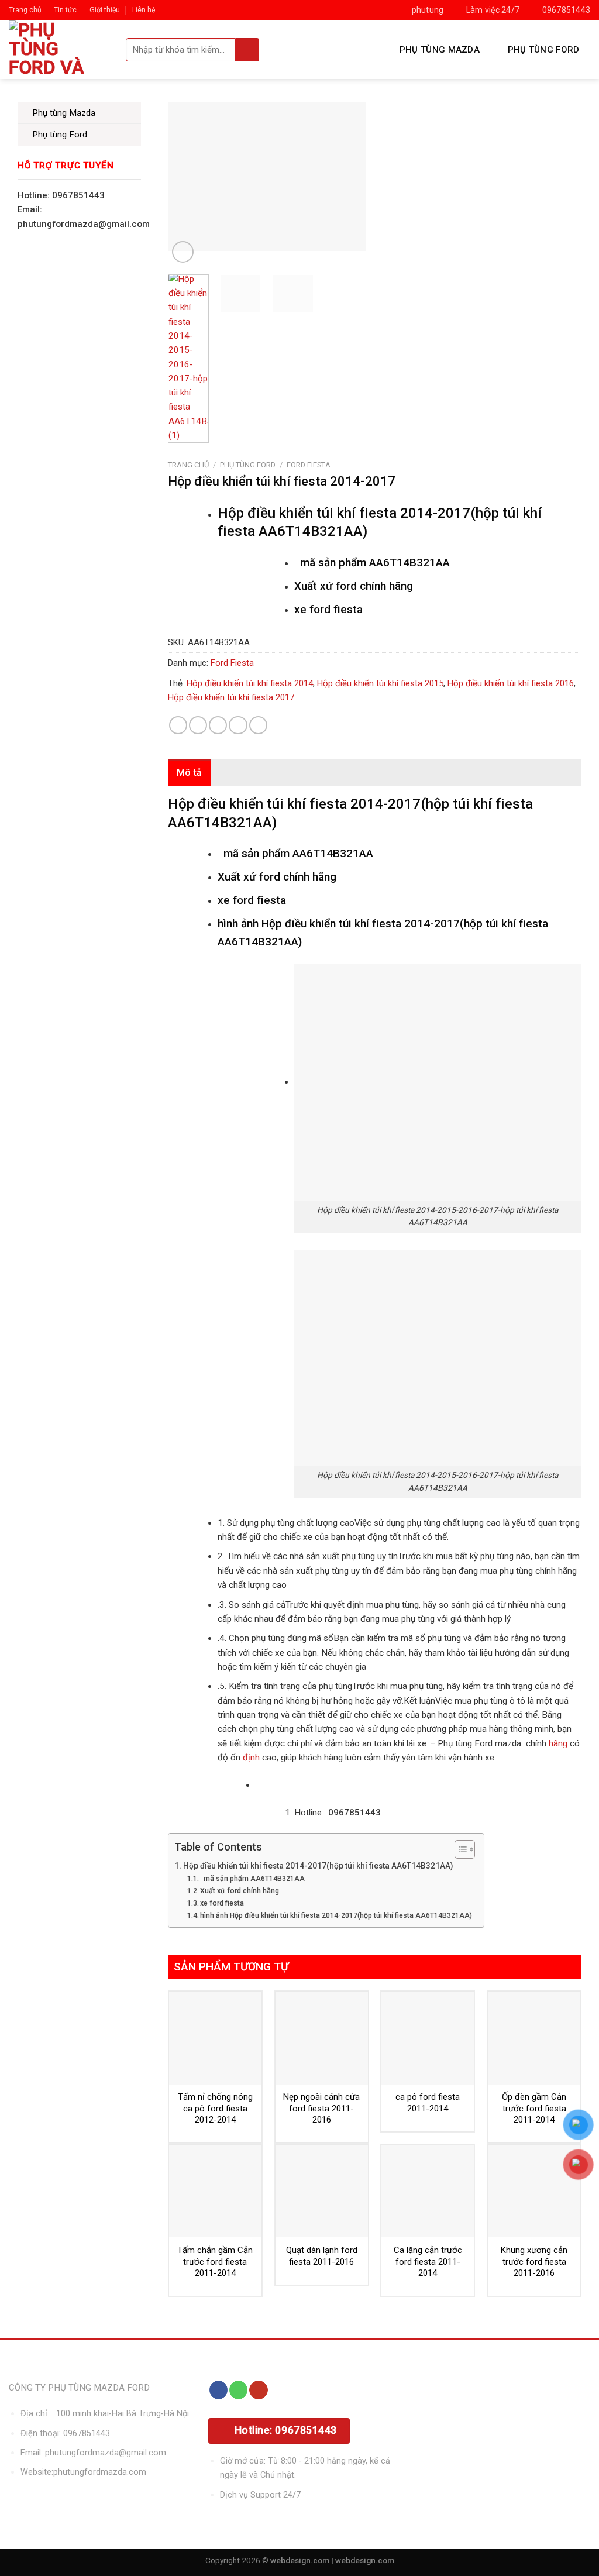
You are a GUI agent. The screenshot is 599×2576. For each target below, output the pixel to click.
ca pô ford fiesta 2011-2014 (428, 2103)
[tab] (190, 773)
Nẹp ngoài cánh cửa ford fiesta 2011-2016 (321, 2108)
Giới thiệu (105, 10)
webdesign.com (365, 2560)
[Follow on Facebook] (218, 2390)
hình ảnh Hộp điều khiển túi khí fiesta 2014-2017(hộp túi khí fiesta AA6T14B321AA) (336, 1915)
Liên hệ (144, 10)
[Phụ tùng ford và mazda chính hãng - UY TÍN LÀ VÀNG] (58, 50)
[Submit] (247, 50)
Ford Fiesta (309, 465)
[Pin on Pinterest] (238, 725)
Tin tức (65, 10)
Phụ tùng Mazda (440, 50)
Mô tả (190, 773)
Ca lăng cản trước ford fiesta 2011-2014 (428, 2262)
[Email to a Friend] (218, 725)
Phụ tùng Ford (544, 50)
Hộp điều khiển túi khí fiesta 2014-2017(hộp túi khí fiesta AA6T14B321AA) (318, 1866)
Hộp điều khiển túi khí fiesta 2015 (380, 683)
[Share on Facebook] (178, 725)
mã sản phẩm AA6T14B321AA (252, 1879)
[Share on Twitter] (198, 725)
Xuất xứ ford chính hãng (240, 1891)
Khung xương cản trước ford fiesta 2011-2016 (534, 2262)
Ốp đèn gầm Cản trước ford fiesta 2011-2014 (534, 2108)
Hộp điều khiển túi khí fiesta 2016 (511, 683)
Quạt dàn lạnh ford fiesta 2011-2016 (322, 2256)
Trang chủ (25, 10)
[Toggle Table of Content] (459, 1849)
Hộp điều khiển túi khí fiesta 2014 (250, 683)
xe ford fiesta (222, 1903)
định (250, 1758)
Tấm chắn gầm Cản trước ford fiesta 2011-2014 (215, 2262)
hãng (558, 1743)
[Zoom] (183, 252)
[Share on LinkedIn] (258, 725)
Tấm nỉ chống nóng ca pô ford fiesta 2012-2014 (215, 2108)
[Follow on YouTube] (258, 2390)
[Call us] (238, 2390)
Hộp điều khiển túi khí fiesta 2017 (231, 697)
